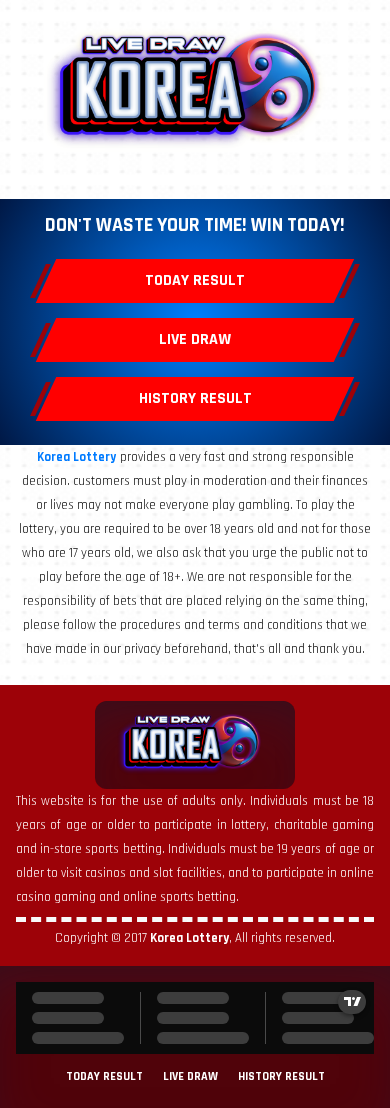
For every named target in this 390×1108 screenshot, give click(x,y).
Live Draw (195, 339)
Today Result (195, 280)
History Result (195, 398)
